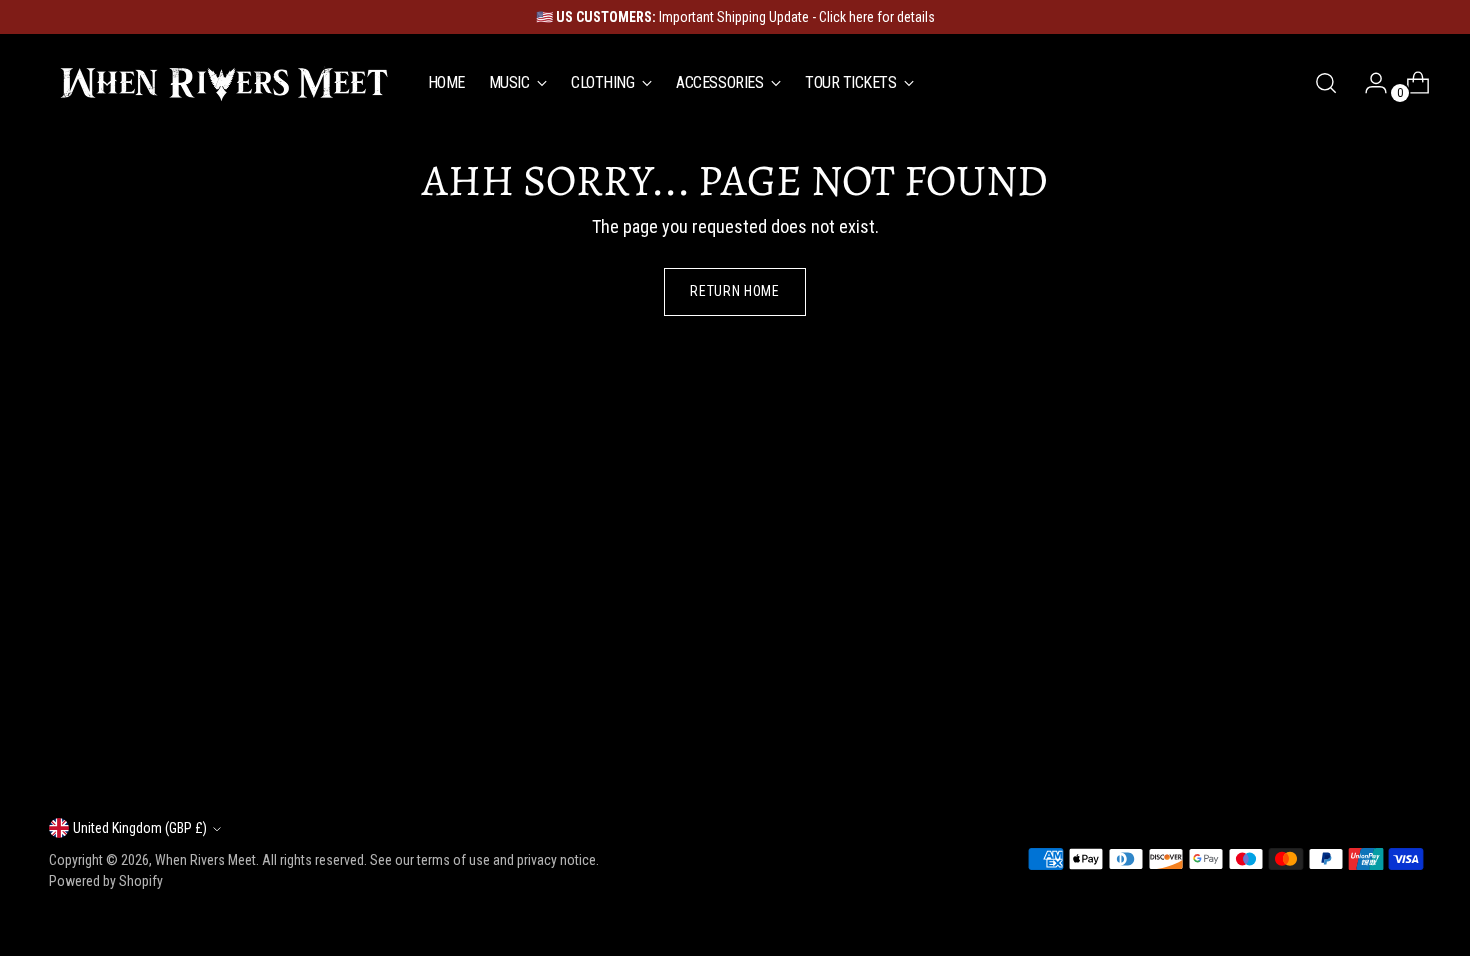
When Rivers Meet (205, 860)
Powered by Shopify (106, 881)
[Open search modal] (1326, 83)
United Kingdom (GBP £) (140, 828)
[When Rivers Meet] (224, 83)
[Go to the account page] (1368, 83)
